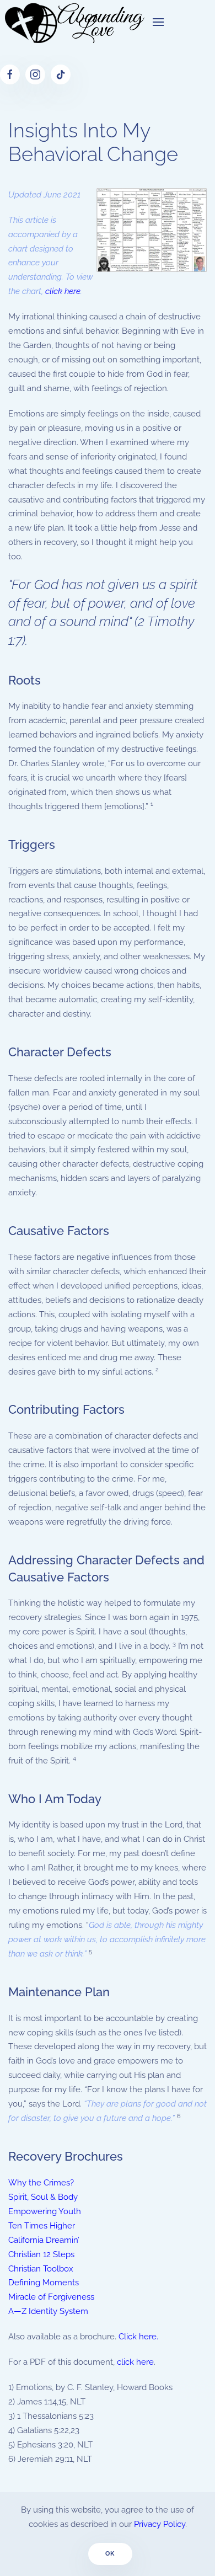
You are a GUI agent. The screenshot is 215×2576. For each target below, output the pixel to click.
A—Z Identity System (48, 2311)
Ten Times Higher (42, 2226)
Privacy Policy (160, 2524)
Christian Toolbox (41, 2269)
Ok (111, 2554)
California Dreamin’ (44, 2240)
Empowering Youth (45, 2211)
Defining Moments (44, 2283)
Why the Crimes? (41, 2183)
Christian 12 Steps (41, 2254)
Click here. (138, 2337)
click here (63, 291)
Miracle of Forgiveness (51, 2297)
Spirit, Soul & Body (43, 2197)
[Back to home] (72, 22)
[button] (158, 22)
